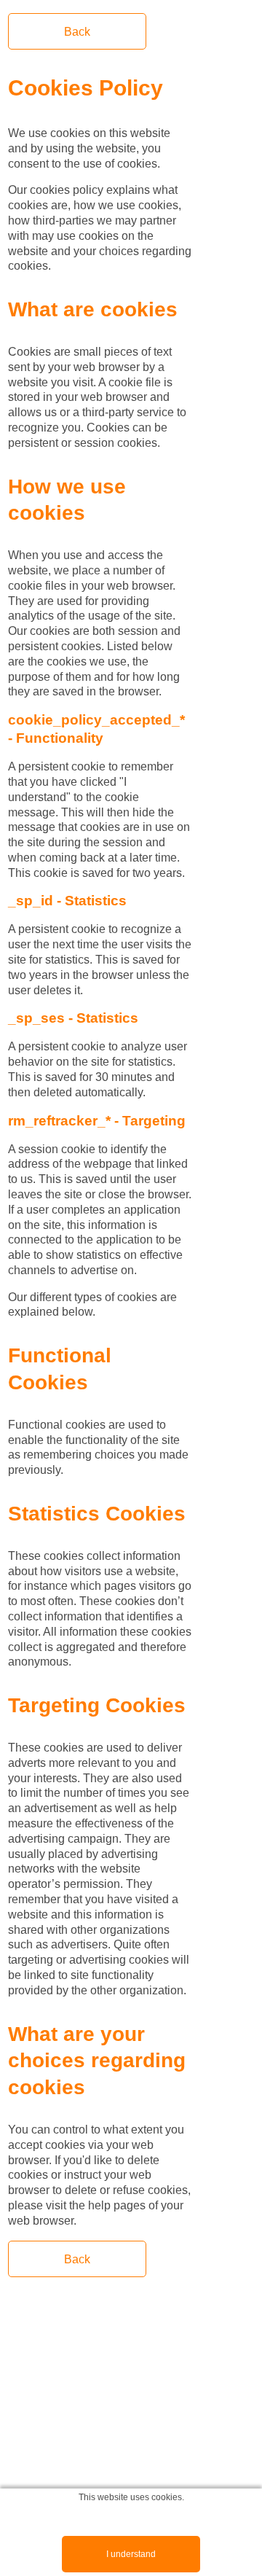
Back (77, 32)
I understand (131, 2554)
